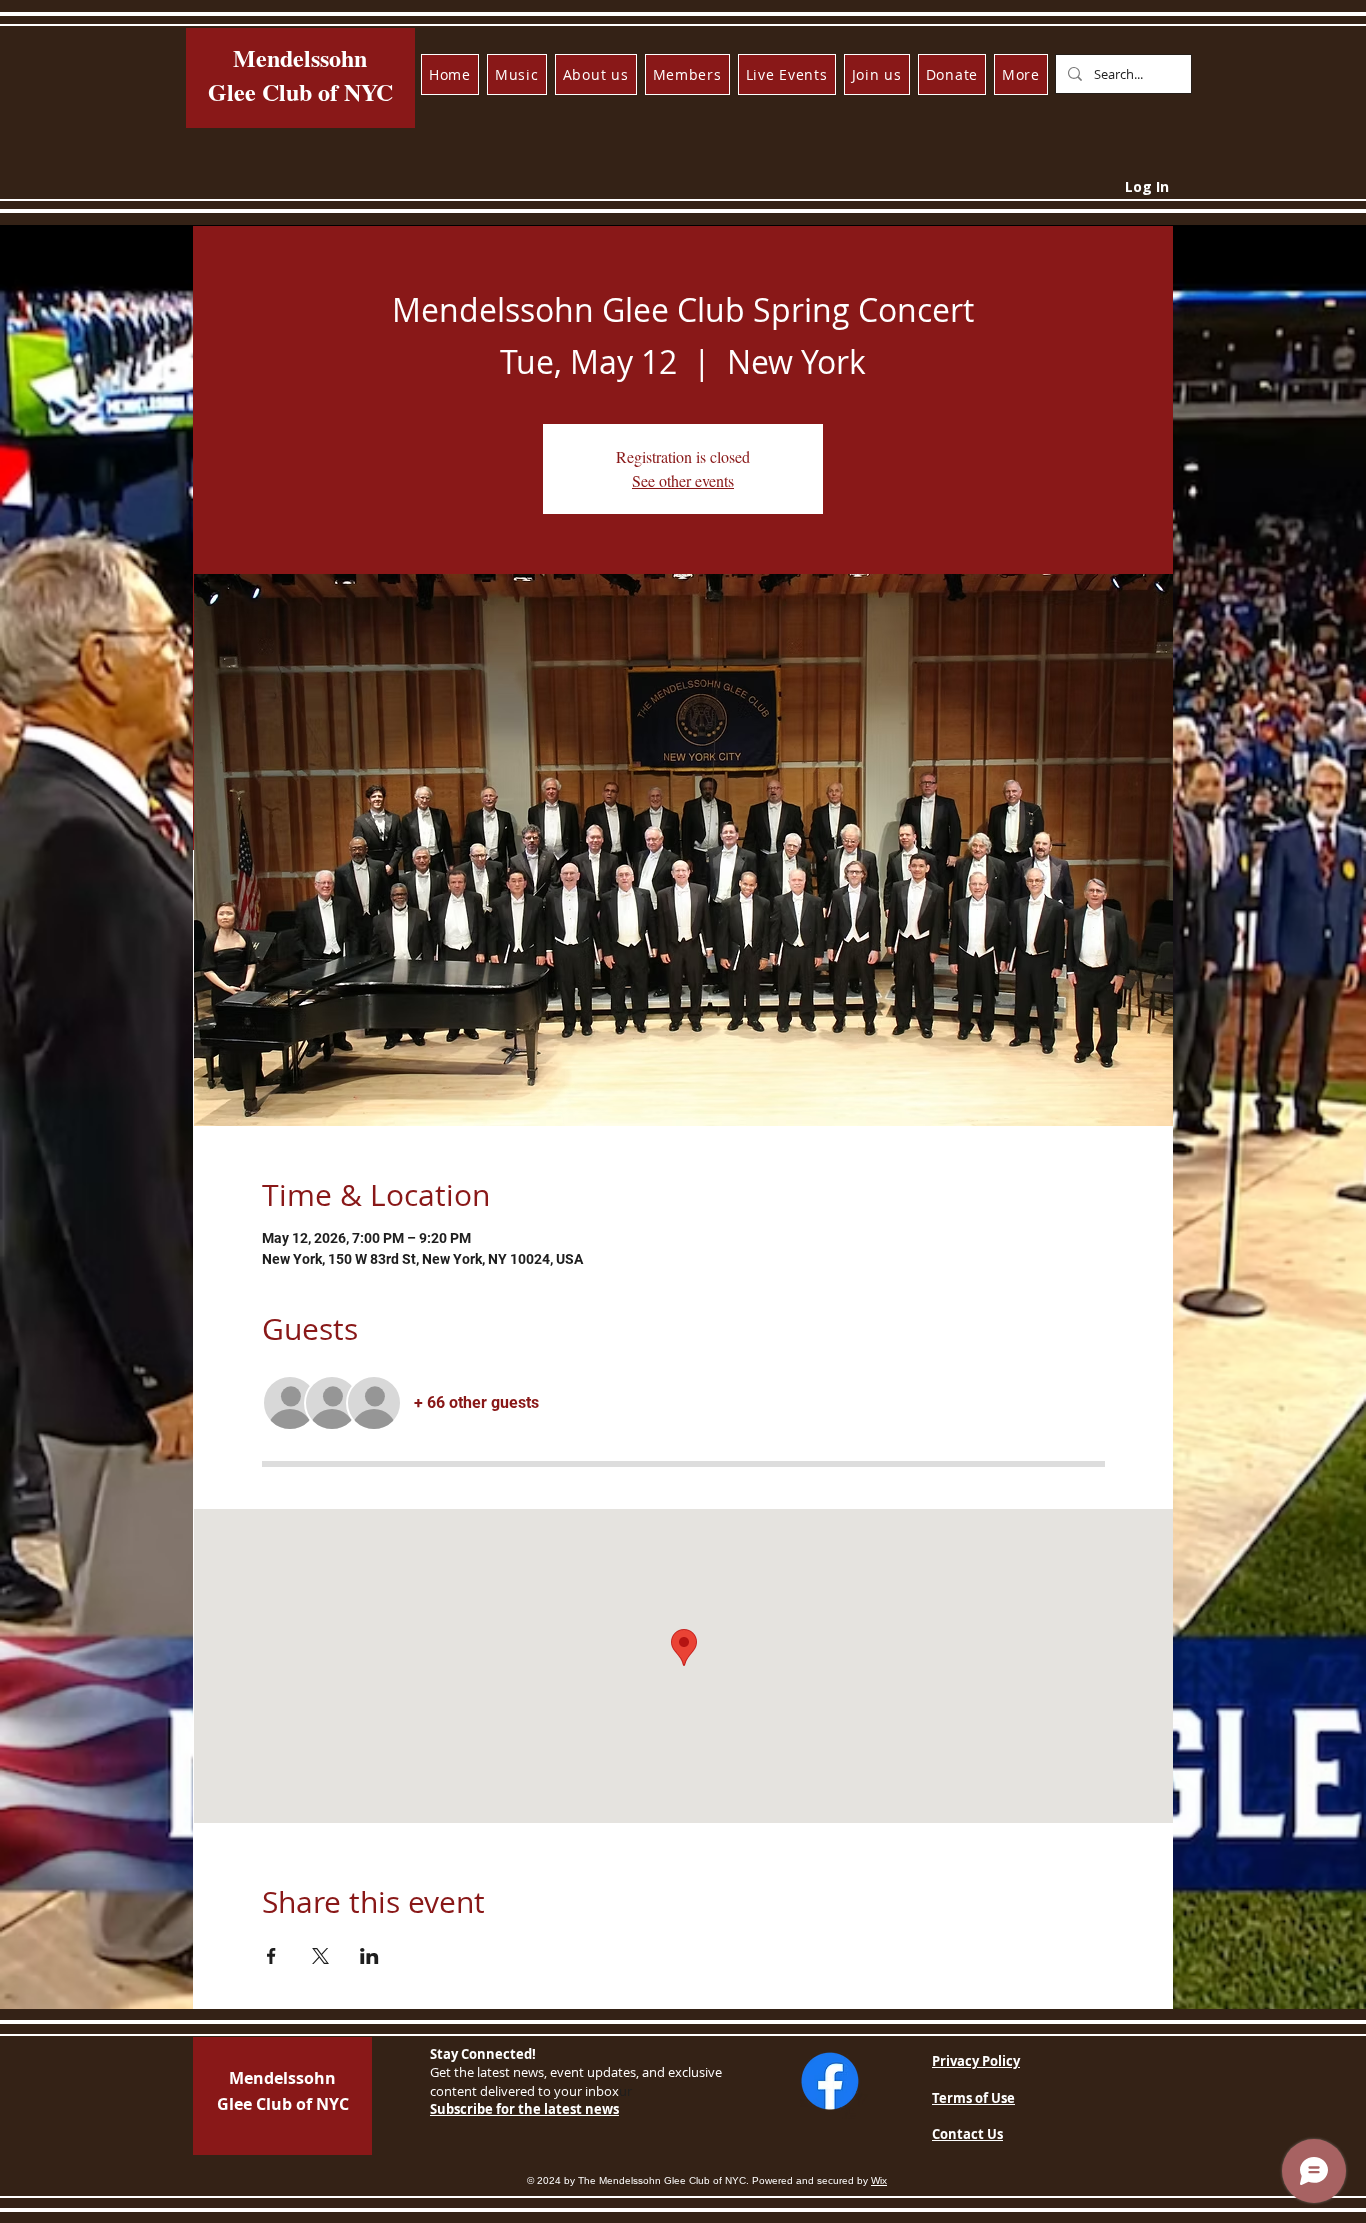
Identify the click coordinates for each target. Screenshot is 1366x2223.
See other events (683, 480)
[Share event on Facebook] (271, 1956)
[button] (517, 74)
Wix (879, 2180)
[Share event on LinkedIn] (369, 1956)
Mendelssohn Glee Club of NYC (300, 74)
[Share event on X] (320, 1956)
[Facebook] (830, 2081)
